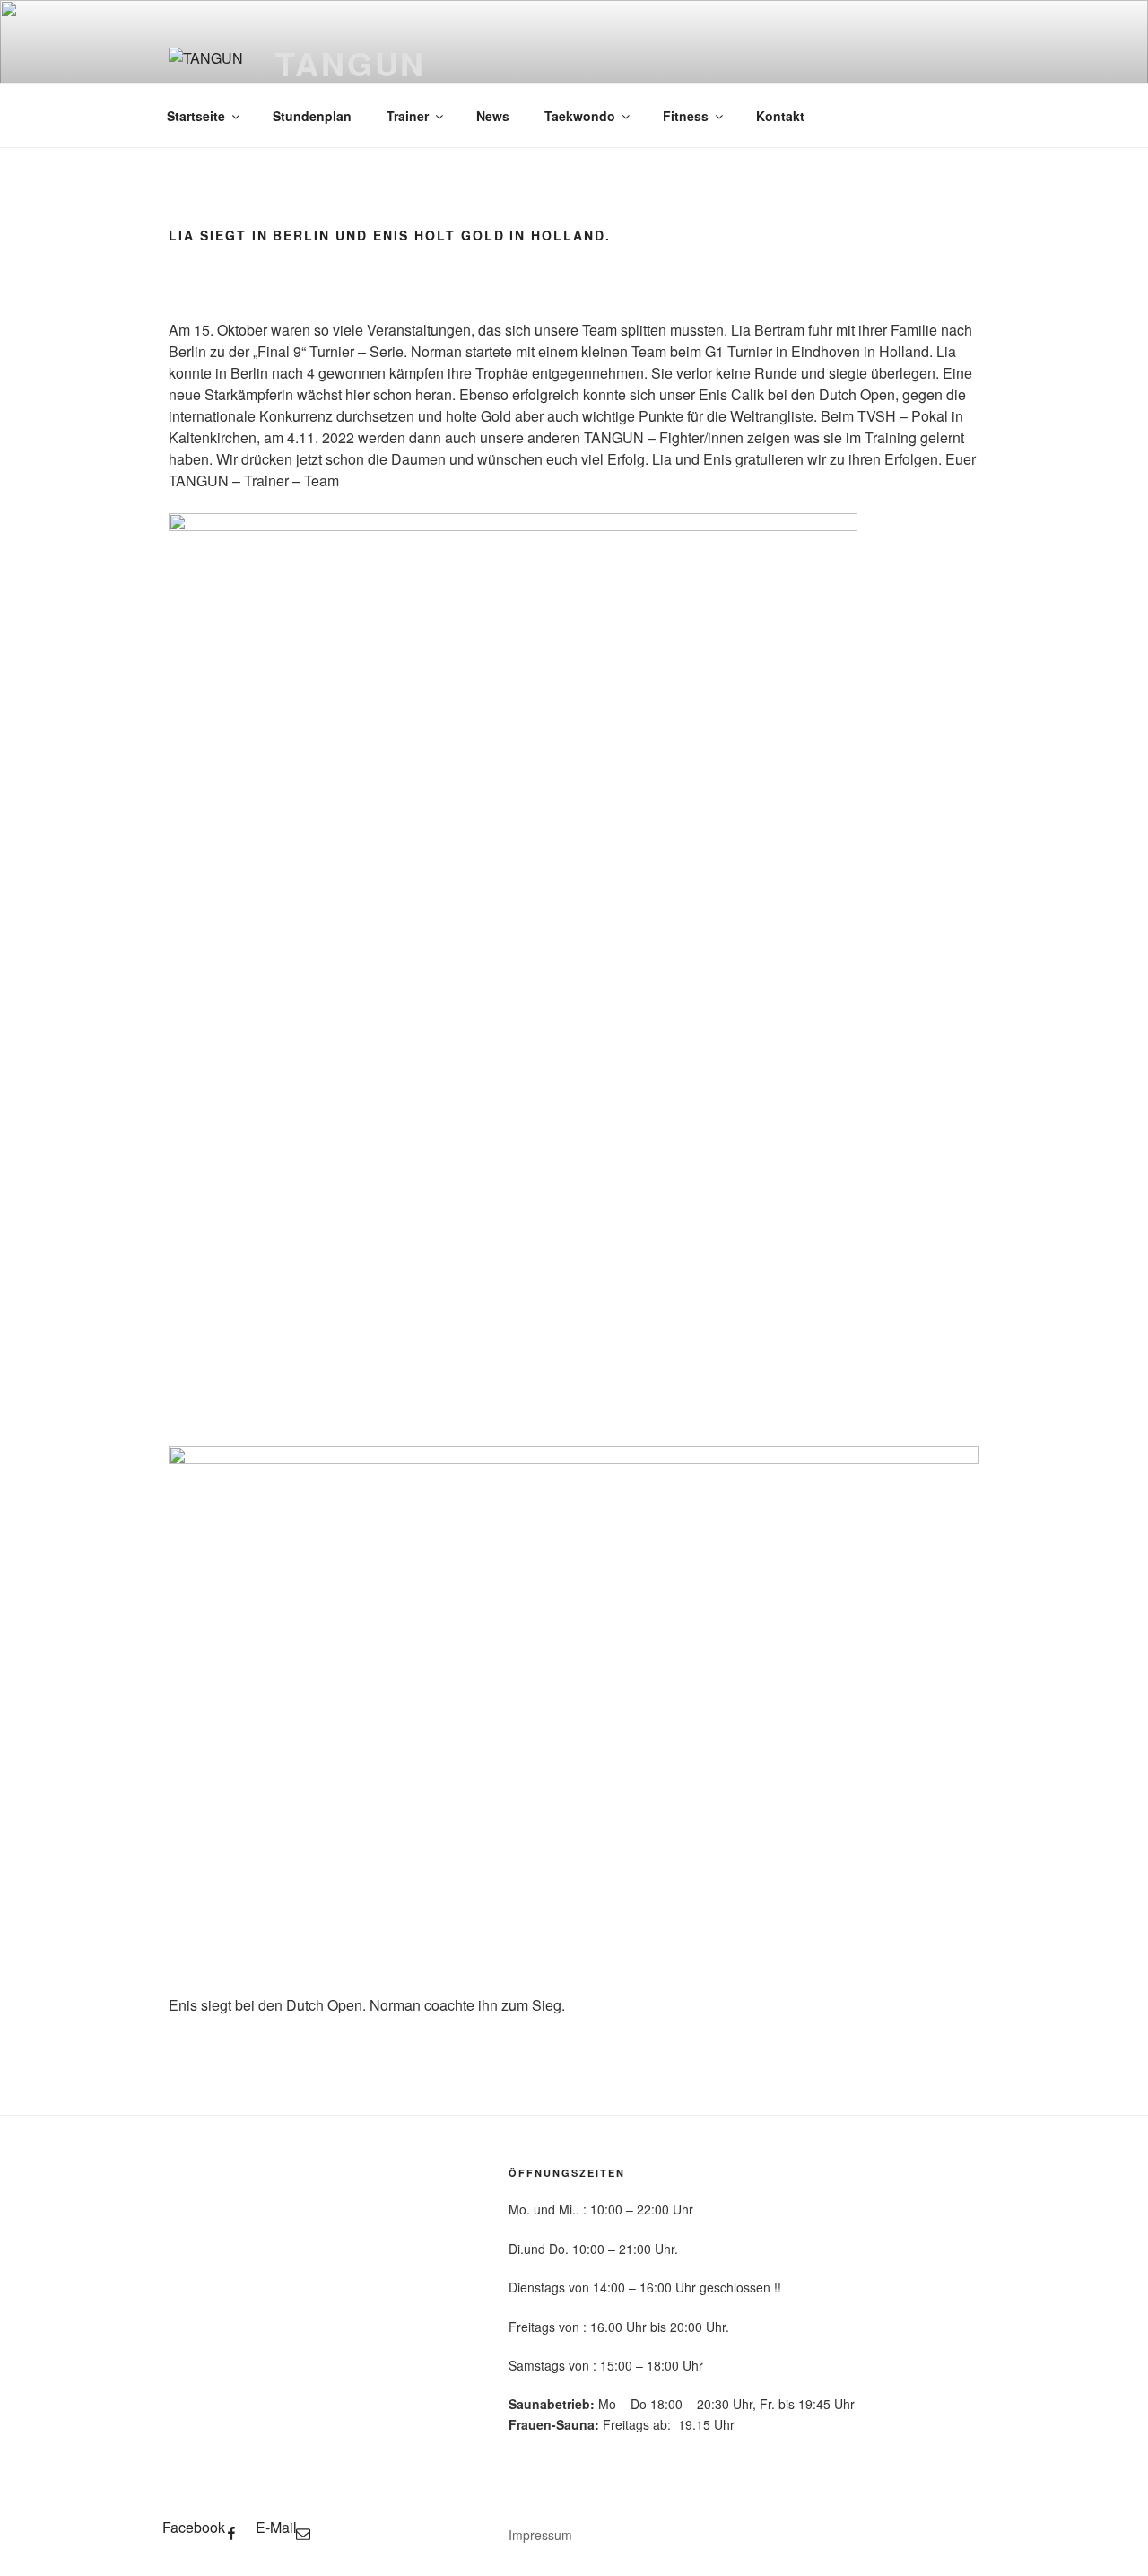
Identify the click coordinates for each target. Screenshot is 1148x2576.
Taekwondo (580, 116)
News (493, 116)
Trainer (408, 116)
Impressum (540, 2535)
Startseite (196, 116)
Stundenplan (312, 116)
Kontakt (780, 116)
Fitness (686, 116)
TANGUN (351, 63)
